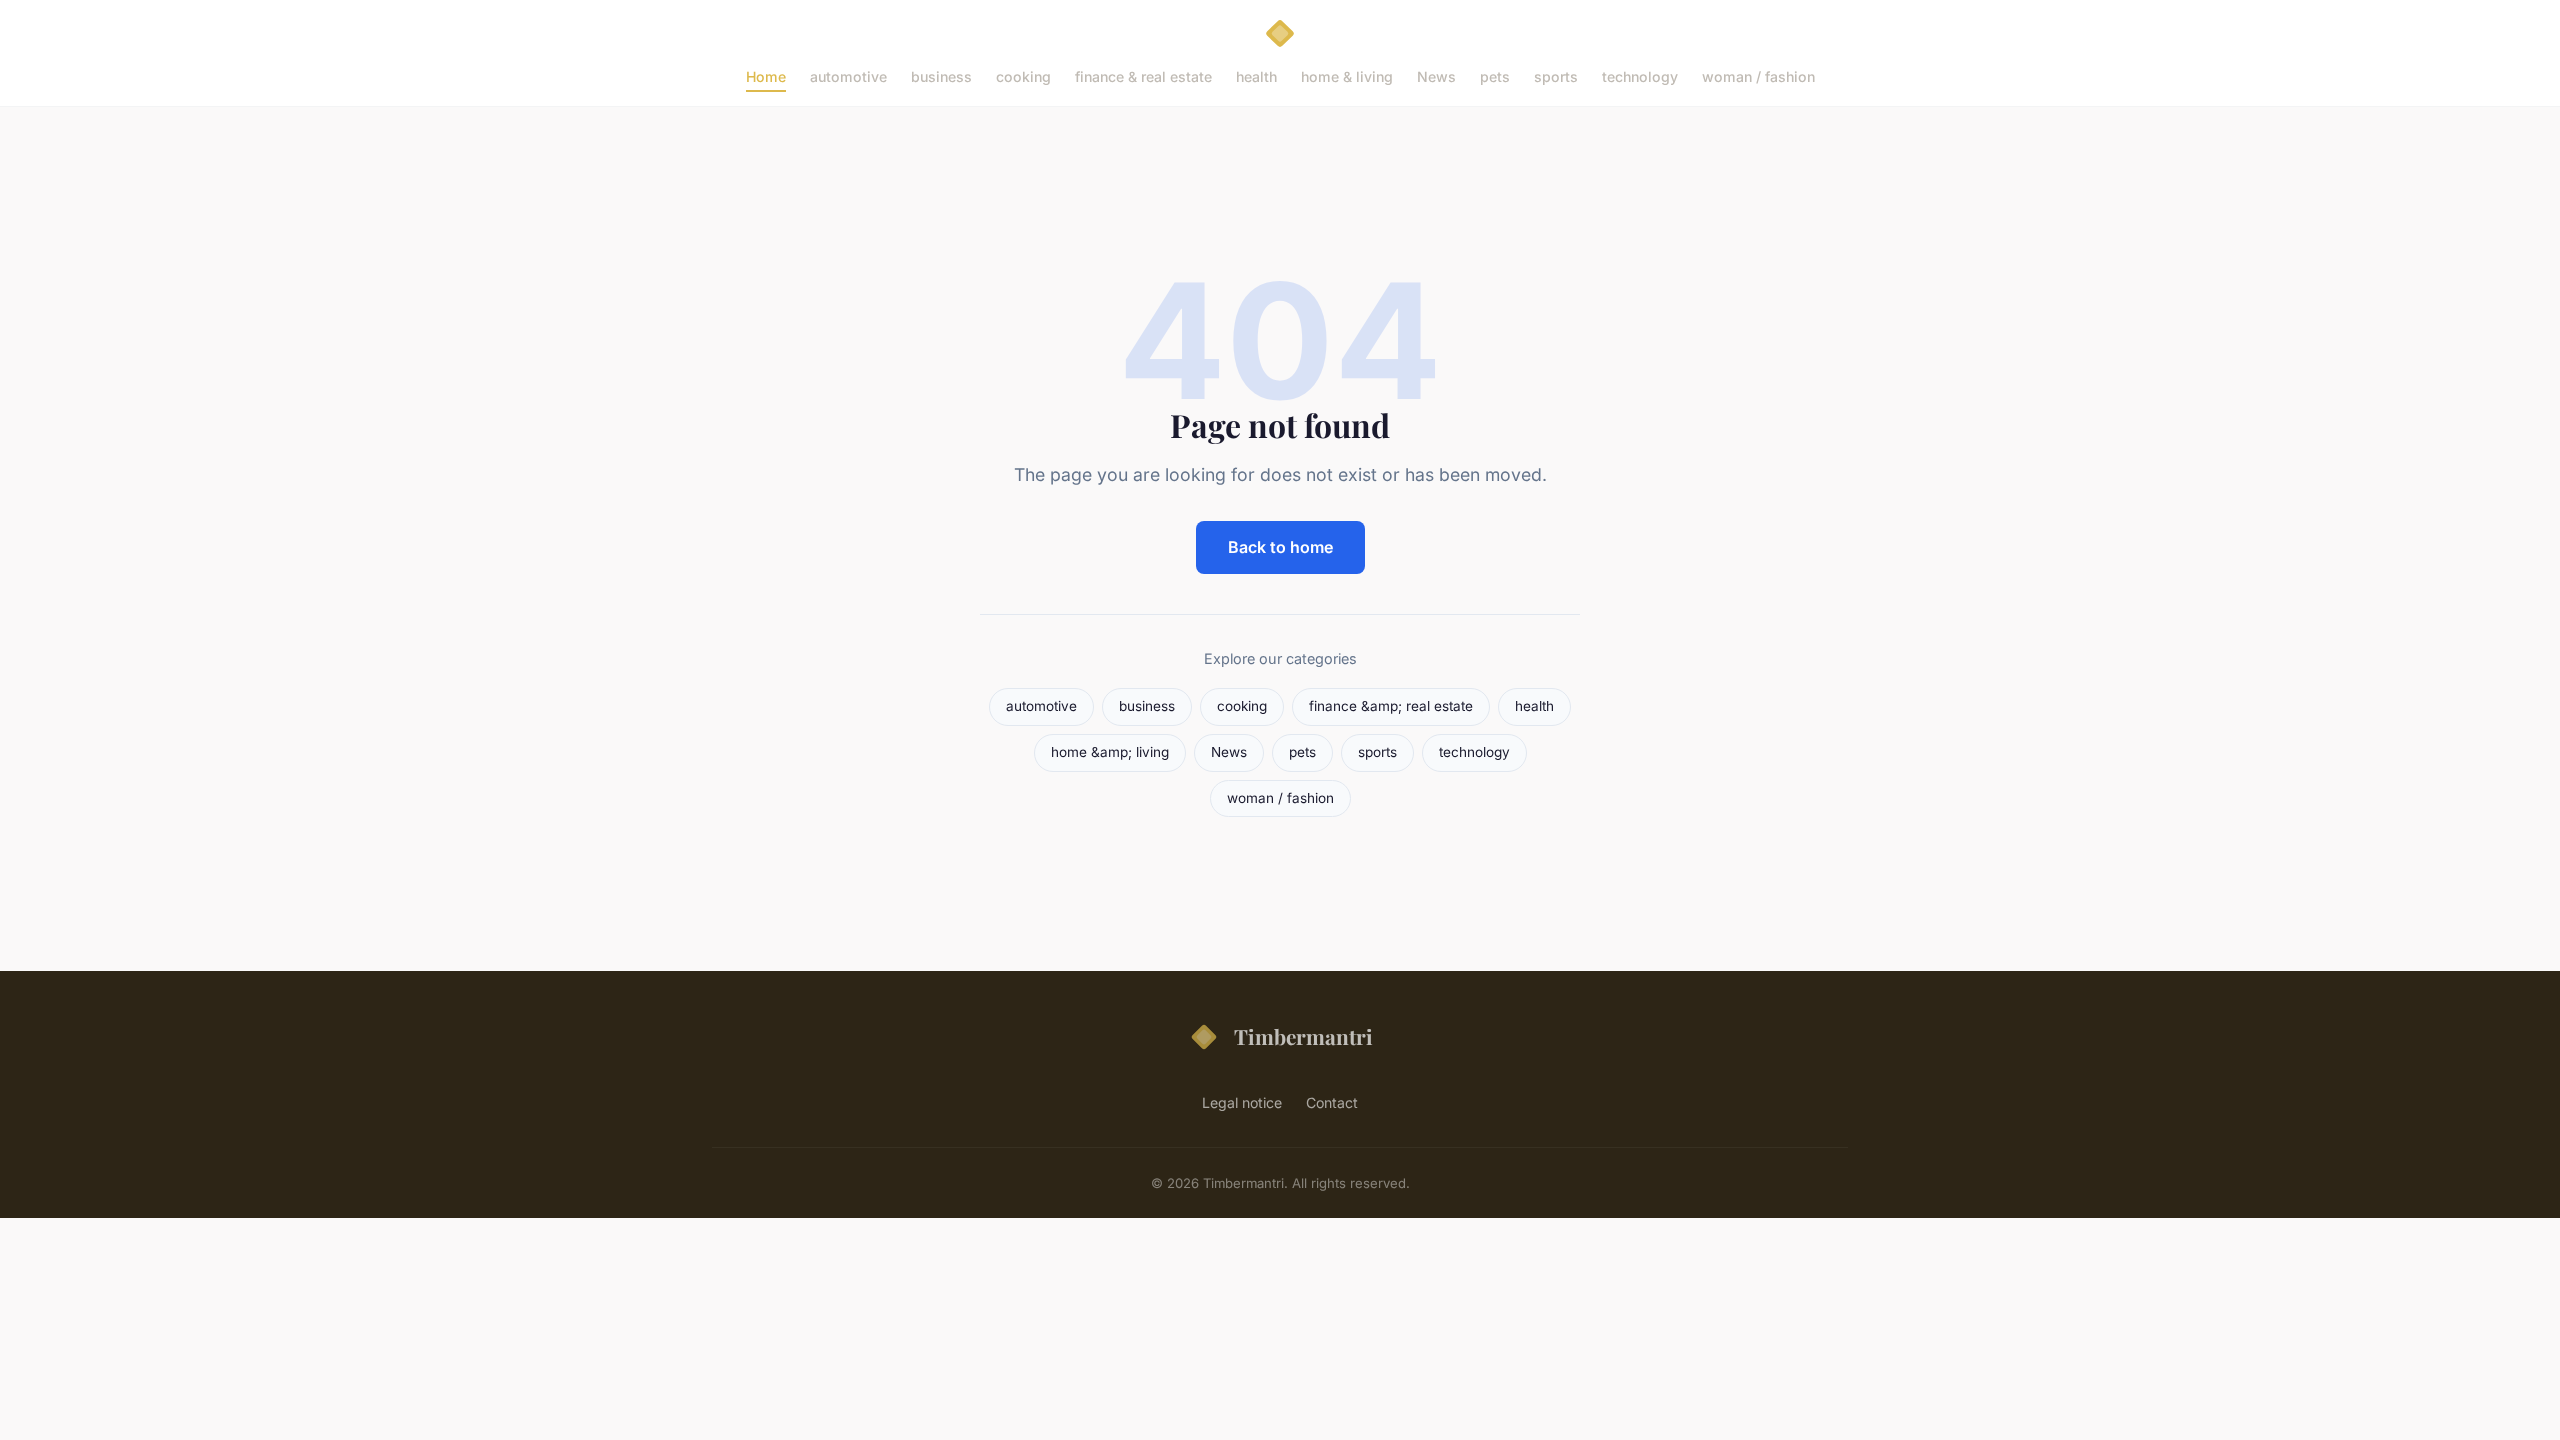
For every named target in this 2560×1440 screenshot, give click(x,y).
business (941, 76)
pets (1495, 76)
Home (766, 76)
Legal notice (1242, 1102)
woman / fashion (1758, 76)
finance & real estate (1143, 76)
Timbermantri (1303, 1036)
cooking (1023, 76)
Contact (1332, 1102)
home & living (1347, 76)
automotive (848, 76)
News (1436, 76)
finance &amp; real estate (1391, 706)
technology (1640, 76)
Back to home (1280, 547)
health (1256, 76)
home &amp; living (1110, 752)
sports (1556, 76)
